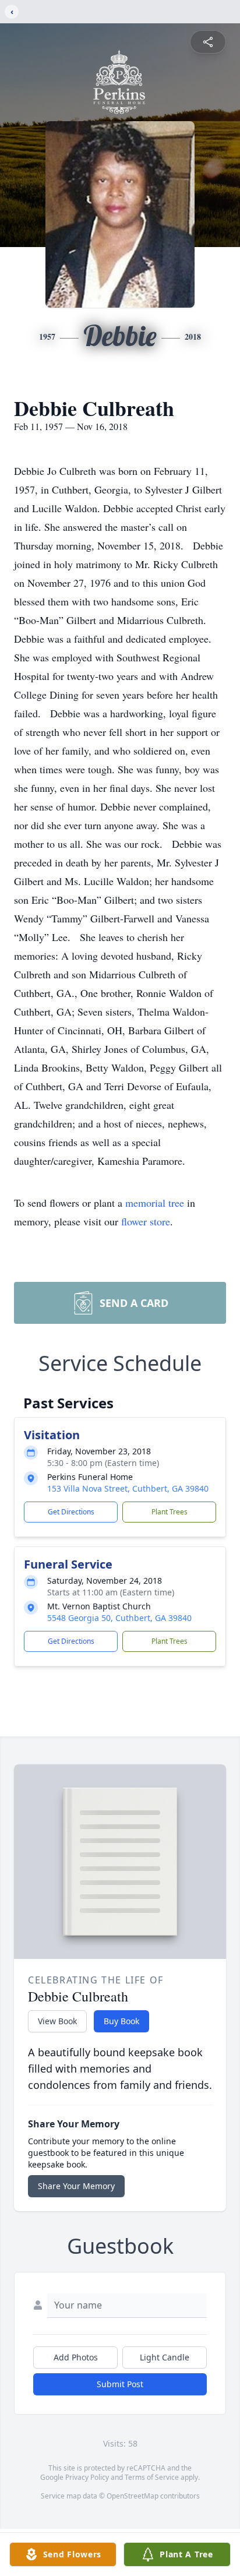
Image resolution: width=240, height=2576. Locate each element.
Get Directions (71, 1512)
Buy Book (121, 2021)
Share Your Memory (76, 2186)
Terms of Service (152, 2477)
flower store (146, 1221)
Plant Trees (170, 1512)
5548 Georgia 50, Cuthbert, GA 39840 (119, 1618)
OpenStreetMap (133, 2496)
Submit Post (120, 2384)
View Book (57, 2021)
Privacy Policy (87, 2477)
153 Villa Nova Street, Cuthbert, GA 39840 (128, 1488)
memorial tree (155, 1203)
